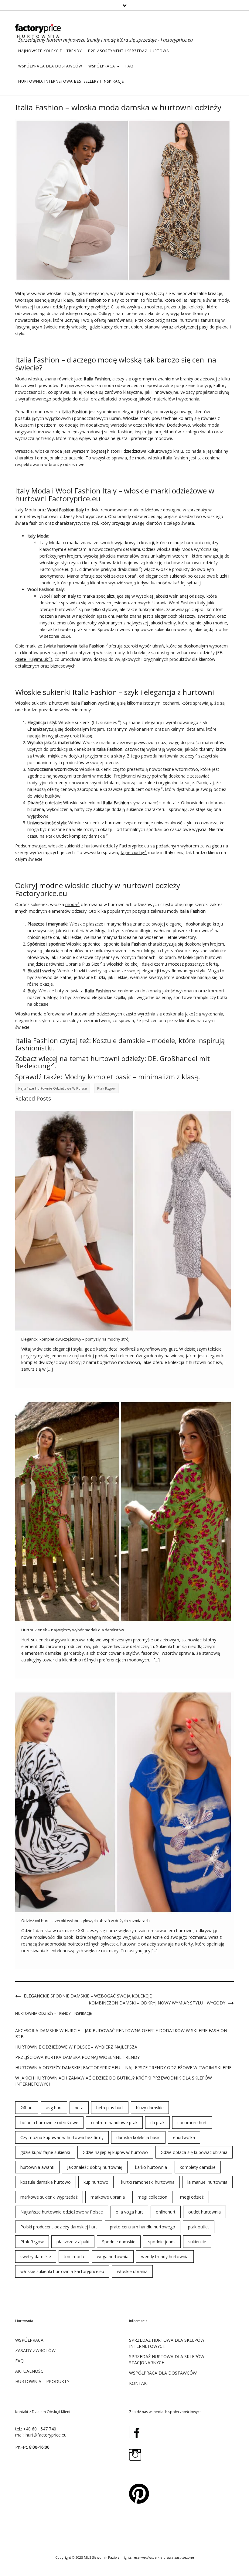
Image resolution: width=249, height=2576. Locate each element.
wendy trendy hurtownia (165, 2257)
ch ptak (157, 2123)
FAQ (130, 66)
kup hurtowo (96, 2182)
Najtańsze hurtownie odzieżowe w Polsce (53, 1088)
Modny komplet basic (98, 1077)
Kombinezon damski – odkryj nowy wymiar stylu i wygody (157, 2003)
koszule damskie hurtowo (46, 2182)
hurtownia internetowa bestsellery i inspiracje (71, 81)
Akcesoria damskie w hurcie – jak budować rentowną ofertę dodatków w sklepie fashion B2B (121, 2033)
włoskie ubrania (132, 2271)
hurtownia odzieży (176, 756)
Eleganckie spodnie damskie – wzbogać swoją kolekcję (88, 1996)
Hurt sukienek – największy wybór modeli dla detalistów (73, 1630)
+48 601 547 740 (40, 2429)
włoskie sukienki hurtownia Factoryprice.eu (62, 2271)
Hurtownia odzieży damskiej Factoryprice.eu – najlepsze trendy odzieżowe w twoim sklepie (123, 2068)
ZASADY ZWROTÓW (35, 2350)
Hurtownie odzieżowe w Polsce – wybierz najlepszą (76, 2047)
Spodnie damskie (119, 2242)
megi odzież (192, 2197)
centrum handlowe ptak (114, 2123)
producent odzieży (142, 789)
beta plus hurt (110, 2108)
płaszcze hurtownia (192, 931)
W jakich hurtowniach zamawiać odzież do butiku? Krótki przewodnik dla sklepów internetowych (114, 2081)
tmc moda (74, 2257)
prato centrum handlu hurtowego (143, 2227)
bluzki (222, 576)
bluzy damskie (150, 2108)
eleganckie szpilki (108, 997)
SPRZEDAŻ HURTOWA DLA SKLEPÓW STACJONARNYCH (167, 2360)
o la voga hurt (129, 2212)
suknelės (109, 722)
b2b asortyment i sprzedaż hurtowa (129, 51)
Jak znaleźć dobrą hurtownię (95, 2167)
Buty (32, 991)
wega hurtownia (113, 2257)
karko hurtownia (151, 2167)
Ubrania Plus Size (82, 964)
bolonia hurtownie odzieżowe (49, 2123)
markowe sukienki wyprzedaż (49, 2197)
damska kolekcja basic (138, 2137)
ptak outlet (199, 2227)
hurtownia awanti (37, 2167)
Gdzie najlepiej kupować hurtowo (115, 2152)
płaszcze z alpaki (73, 2242)
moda (71, 904)
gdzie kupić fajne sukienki (45, 2152)
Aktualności (30, 2371)
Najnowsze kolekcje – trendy (50, 51)
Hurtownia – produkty (42, 2381)
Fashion (94, 300)
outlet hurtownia (205, 2212)
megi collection (152, 2197)
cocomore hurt (192, 2123)
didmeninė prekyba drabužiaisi (109, 569)
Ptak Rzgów (106, 1088)
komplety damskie (198, 2167)
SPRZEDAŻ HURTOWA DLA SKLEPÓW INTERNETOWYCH (167, 2343)
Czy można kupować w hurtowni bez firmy (62, 2137)
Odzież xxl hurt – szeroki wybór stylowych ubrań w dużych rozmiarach (85, 1921)
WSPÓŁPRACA (102, 66)
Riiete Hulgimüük (32, 659)
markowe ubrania (108, 2197)
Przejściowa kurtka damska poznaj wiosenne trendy (77, 2057)
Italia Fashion (97, 379)
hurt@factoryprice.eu (46, 2435)
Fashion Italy (71, 510)
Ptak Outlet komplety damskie (75, 836)
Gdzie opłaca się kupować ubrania (194, 2152)
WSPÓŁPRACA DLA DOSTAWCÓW (50, 66)
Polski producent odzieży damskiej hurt (59, 2227)
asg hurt (54, 2108)
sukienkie (197, 2242)
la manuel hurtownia (207, 2182)
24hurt (27, 2108)
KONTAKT (139, 2383)
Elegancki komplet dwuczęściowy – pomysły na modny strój (75, 1339)
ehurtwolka (184, 2137)
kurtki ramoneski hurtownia (148, 2182)
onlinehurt (166, 2212)
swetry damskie (36, 2257)
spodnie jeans (162, 2242)
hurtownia (65, 609)
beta (79, 2108)
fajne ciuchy (132, 852)
